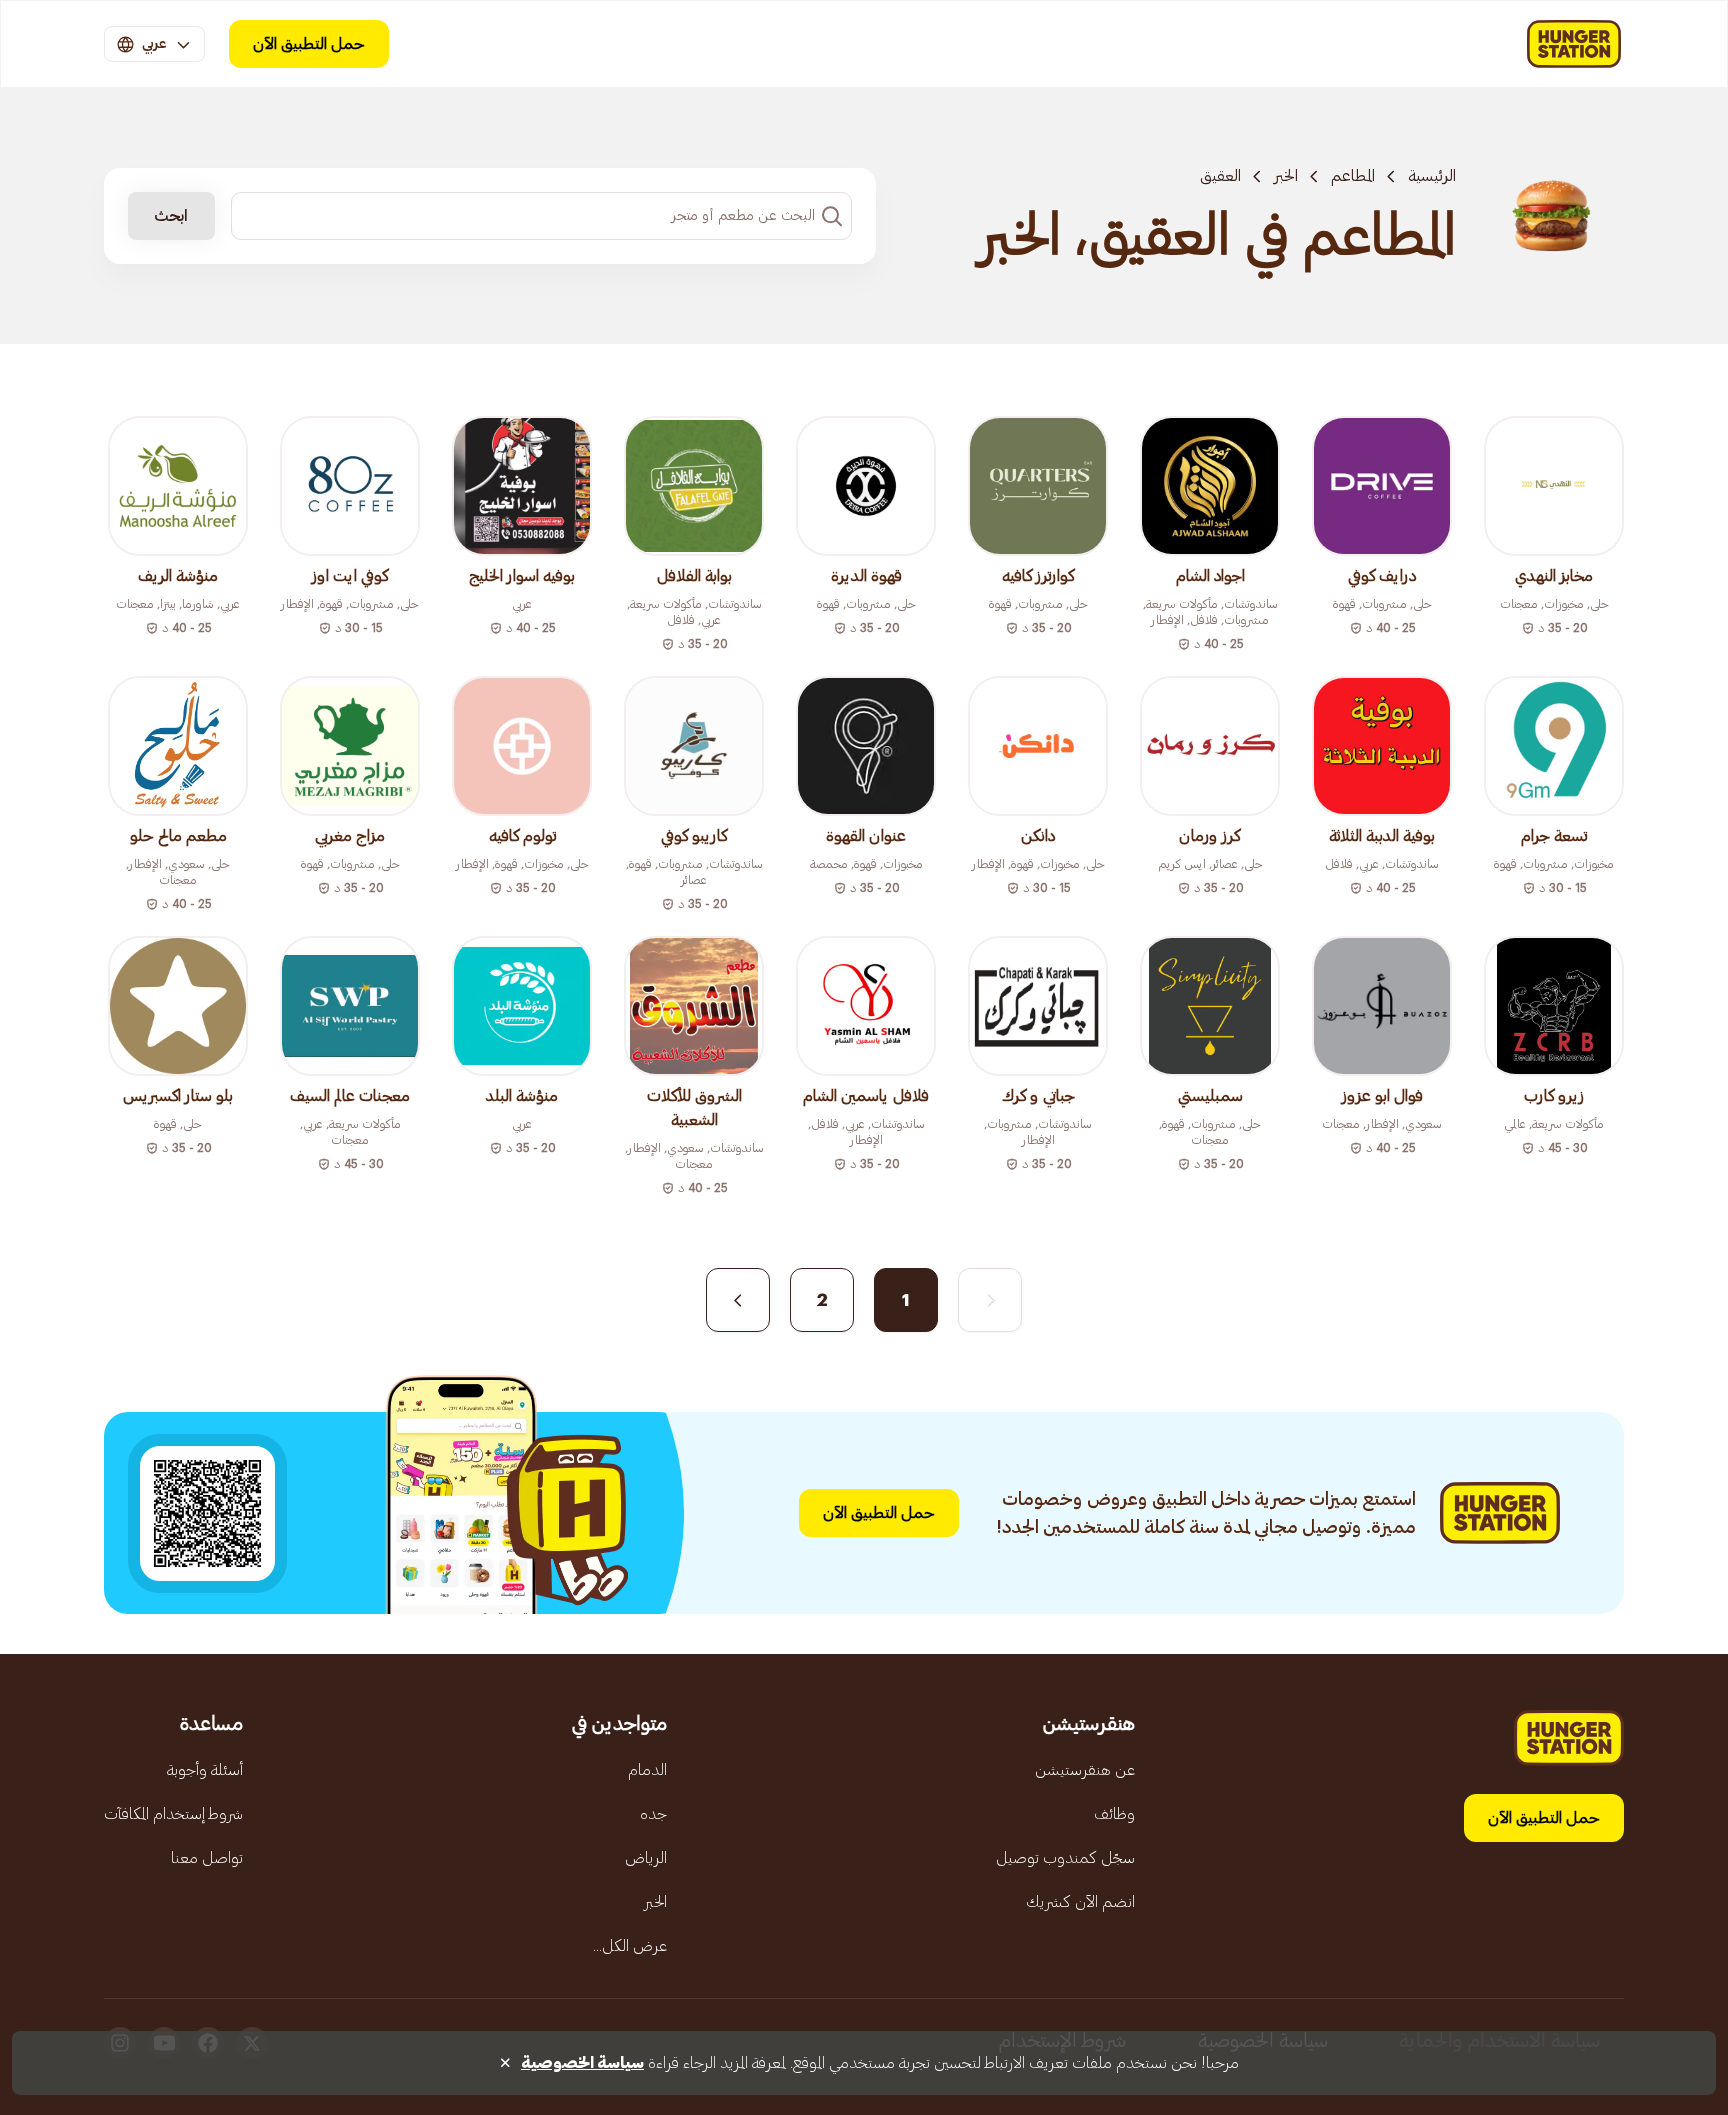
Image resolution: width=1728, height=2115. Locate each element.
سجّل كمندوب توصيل (1065, 1858)
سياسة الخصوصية (582, 2063)
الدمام (647, 1770)
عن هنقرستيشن (1085, 1770)
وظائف (1114, 1814)
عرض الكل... (630, 1946)
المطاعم (1353, 176)
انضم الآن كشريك (1080, 1902)
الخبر (1286, 176)
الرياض (646, 1858)
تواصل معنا (207, 1858)
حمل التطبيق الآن (309, 44)
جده (653, 1814)
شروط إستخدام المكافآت (173, 1814)
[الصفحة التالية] (738, 1300)
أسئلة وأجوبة (205, 1770)
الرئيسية (1432, 176)
